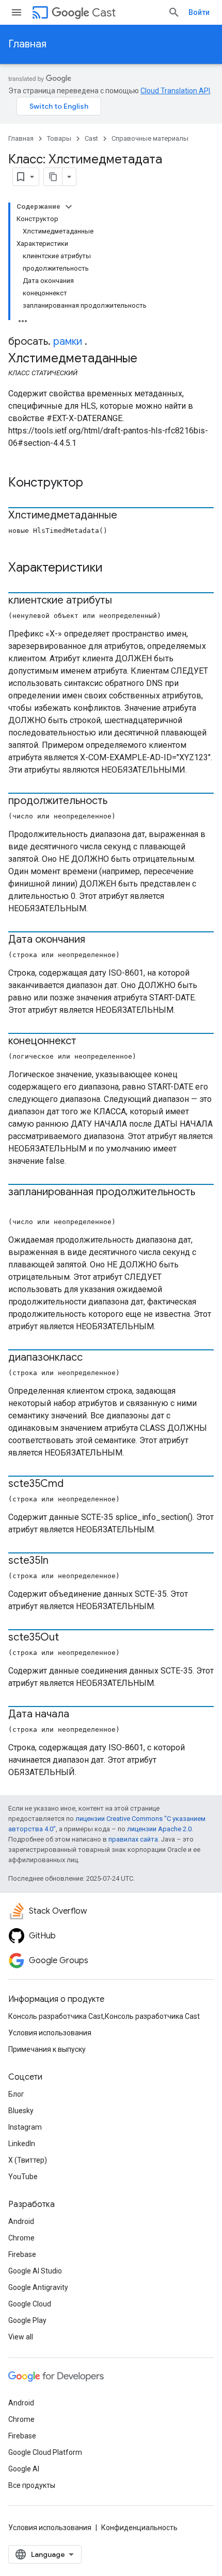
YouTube (23, 2177)
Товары (59, 138)
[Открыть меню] (17, 12)
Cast (104, 13)
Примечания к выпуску (47, 2049)
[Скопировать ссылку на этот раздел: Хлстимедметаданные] (128, 516)
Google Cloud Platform (45, 2452)
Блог (16, 2094)
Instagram (25, 2127)
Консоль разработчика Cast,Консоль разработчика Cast (104, 2016)
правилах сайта (133, 1839)
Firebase (22, 2254)
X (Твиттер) (28, 2160)
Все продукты (32, 2485)
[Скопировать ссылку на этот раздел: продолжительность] (118, 801)
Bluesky (21, 2111)
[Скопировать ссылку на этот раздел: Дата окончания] (96, 940)
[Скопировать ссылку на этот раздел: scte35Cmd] (74, 1484)
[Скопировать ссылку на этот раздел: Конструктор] (97, 483)
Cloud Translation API (175, 91)
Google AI (24, 2469)
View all (21, 2337)
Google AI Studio (35, 2271)
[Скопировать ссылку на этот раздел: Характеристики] (116, 568)
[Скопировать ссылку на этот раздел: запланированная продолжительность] (19, 1207)
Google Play (27, 2320)
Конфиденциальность (139, 2528)
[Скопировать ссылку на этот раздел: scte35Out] (69, 1638)
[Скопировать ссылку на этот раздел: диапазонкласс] (93, 1358)
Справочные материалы (150, 138)
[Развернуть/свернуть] (69, 207)
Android (21, 2221)
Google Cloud (30, 2304)
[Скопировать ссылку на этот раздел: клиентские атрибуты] (122, 601)
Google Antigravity (38, 2287)
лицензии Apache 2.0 (159, 1829)
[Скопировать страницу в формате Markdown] (53, 177)
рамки (68, 341)
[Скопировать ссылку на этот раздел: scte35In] (59, 1561)
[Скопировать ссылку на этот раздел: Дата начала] (80, 1715)
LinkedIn (22, 2144)
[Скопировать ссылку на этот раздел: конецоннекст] (87, 1042)
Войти (199, 12)
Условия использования (50, 2033)
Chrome (21, 2238)
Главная (27, 44)
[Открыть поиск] (174, 12)
